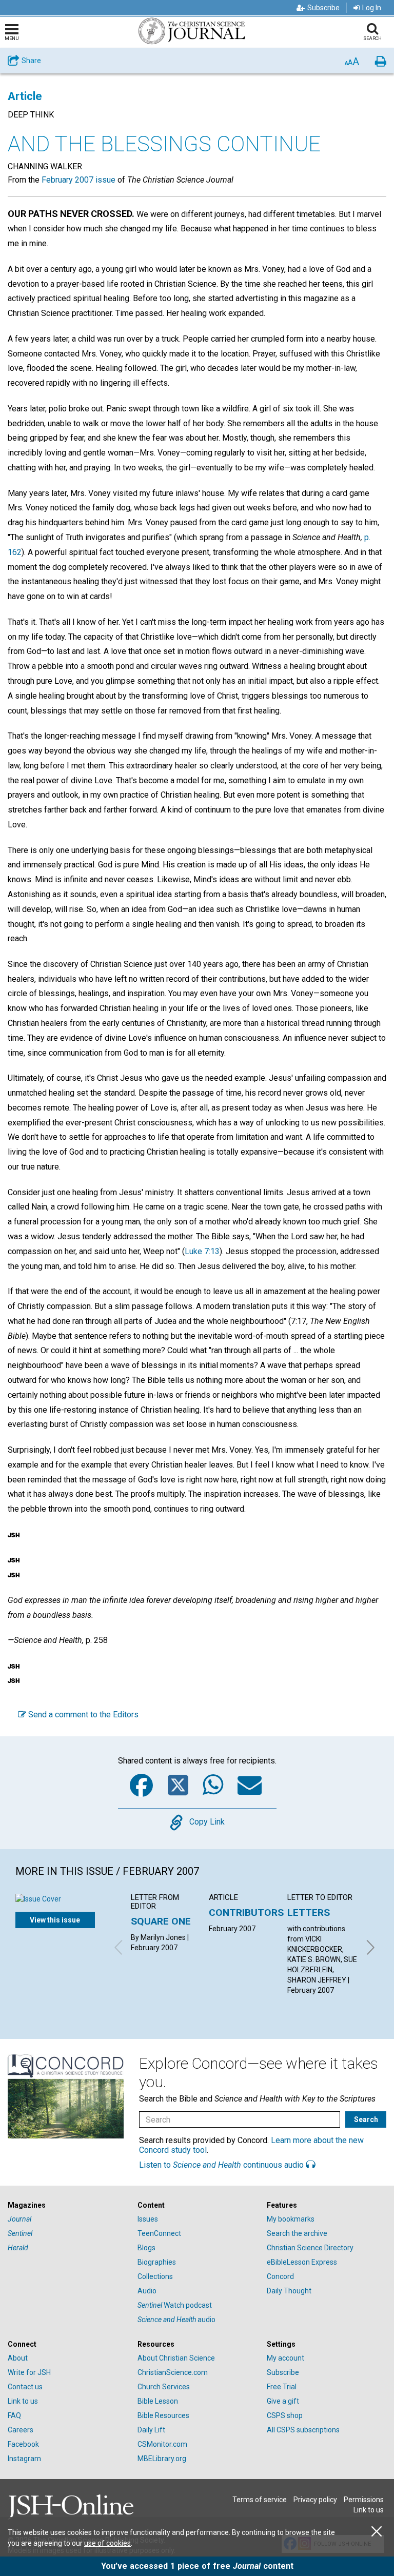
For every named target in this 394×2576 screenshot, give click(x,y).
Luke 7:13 (202, 1251)
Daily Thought (289, 2291)
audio (176, 2320)
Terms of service (260, 2500)
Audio (147, 2291)
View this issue (55, 1920)
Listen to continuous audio (222, 2165)
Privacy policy (315, 2500)
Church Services (164, 2387)
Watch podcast (175, 2305)
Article (25, 96)
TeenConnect (159, 2233)
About (18, 2358)
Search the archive (297, 2233)
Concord (280, 2276)
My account (285, 2358)
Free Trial (282, 2387)
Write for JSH (29, 2372)
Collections (155, 2276)
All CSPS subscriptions (303, 2430)
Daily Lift (151, 2430)
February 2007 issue (78, 180)
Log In (372, 8)
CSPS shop (285, 2415)
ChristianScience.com (173, 2372)
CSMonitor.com (162, 2444)
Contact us (25, 2387)
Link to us (23, 2401)
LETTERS (309, 1913)
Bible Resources (163, 2415)
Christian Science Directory (310, 2248)
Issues (148, 2219)
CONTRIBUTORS (246, 1913)
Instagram (24, 2459)
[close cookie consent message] (377, 2532)
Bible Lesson (158, 2401)
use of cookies (107, 2543)
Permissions (364, 2500)
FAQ (14, 2415)
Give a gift (283, 2401)
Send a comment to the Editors (82, 1715)
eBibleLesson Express (302, 2262)
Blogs (146, 2248)
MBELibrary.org (162, 2459)
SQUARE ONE (161, 1921)
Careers (21, 2430)
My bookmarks (291, 2219)
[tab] (67, 2205)
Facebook (23, 2444)
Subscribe (323, 8)
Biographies (157, 2262)
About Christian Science (176, 2358)
